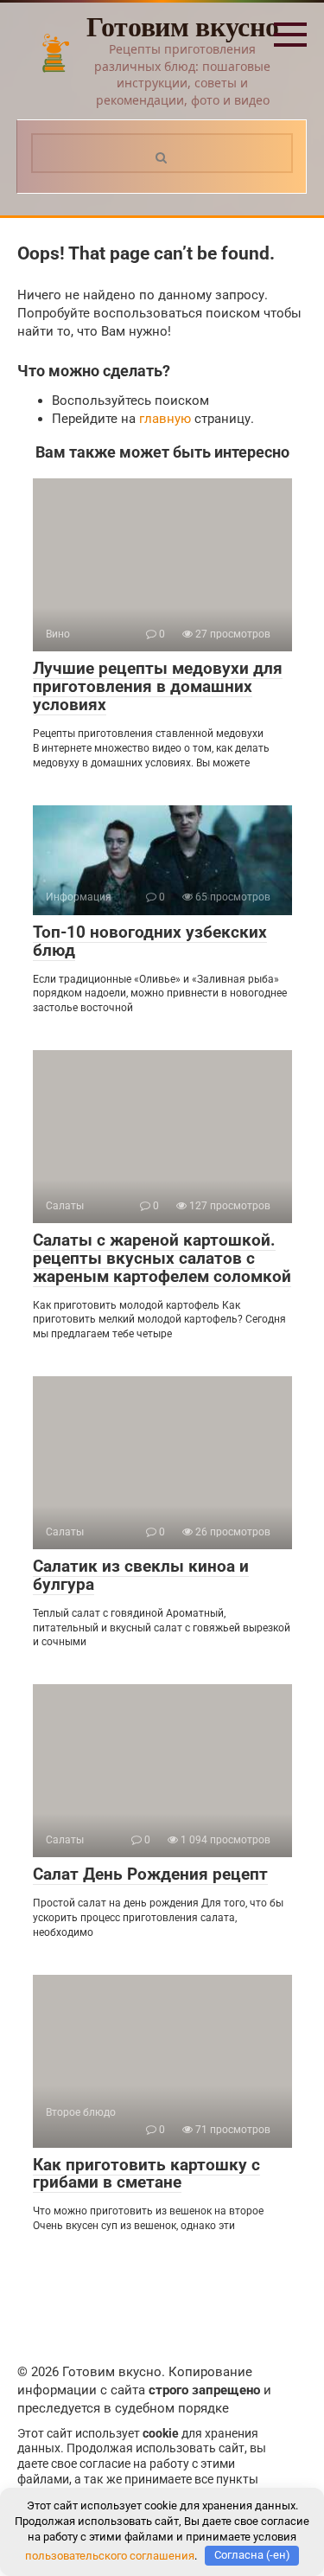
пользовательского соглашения (110, 2555)
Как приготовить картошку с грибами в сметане (146, 2174)
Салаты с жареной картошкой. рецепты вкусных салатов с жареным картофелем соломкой (162, 1258)
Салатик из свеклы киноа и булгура (141, 1575)
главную (165, 419)
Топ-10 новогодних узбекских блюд (150, 941)
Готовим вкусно (183, 26)
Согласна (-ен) (252, 2555)
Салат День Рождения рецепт (150, 1874)
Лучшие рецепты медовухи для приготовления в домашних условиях (158, 686)
